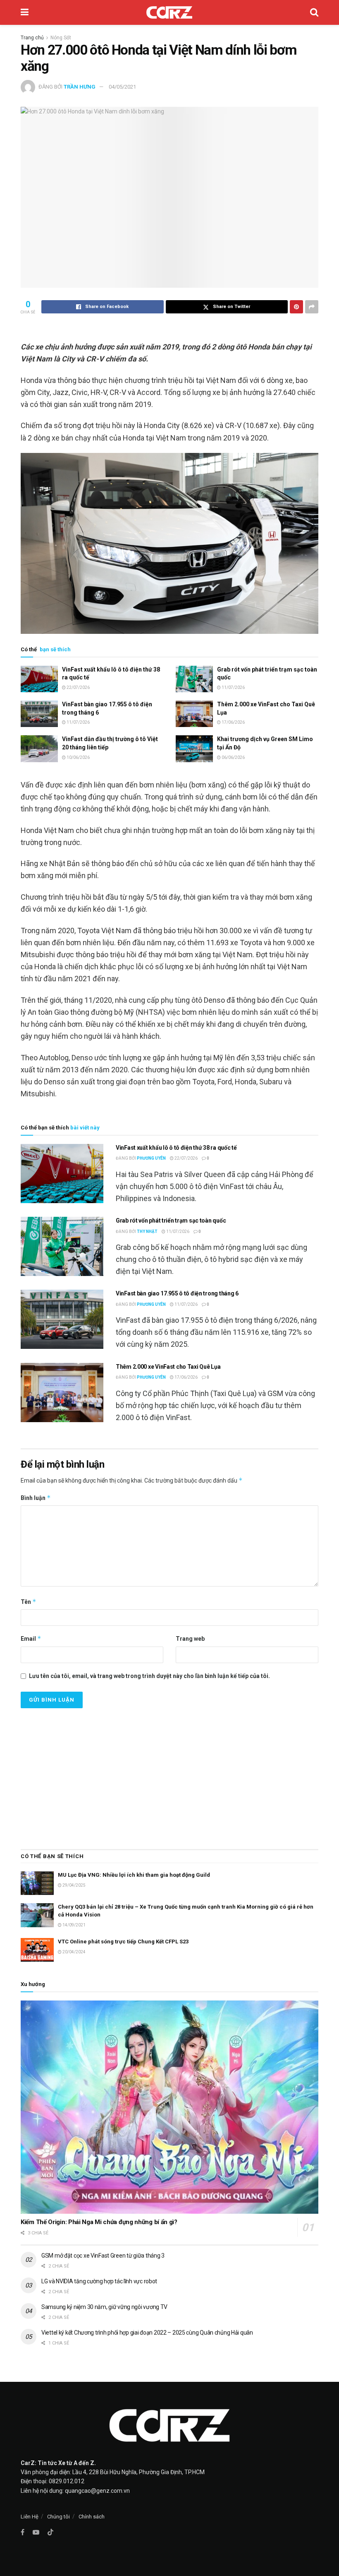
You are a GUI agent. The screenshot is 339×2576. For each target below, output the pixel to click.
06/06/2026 (233, 757)
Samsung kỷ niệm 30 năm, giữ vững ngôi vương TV (104, 2307)
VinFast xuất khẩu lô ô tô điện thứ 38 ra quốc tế (176, 1148)
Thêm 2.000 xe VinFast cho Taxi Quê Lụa (168, 1367)
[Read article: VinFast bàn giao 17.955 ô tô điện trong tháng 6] (39, 714)
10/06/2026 (78, 757)
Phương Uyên (151, 1158)
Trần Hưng (80, 87)
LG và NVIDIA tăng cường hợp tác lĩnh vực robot (99, 2281)
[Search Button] (314, 12)
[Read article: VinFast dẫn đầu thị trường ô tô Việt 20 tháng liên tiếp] (39, 749)
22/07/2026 (78, 687)
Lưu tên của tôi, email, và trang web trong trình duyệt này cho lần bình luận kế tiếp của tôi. (149, 1676)
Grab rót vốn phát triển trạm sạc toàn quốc (171, 1221)
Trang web (190, 1639)
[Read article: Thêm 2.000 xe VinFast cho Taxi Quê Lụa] (194, 714)
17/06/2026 (233, 722)
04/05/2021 (122, 87)
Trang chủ (32, 38)
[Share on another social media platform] (312, 307)
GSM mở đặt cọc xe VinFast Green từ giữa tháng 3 (103, 2256)
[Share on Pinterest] (296, 307)
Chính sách (92, 2517)
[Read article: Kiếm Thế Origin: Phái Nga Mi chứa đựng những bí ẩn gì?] (169, 2107)
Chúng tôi (58, 2517)
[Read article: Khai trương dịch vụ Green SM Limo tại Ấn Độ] (194, 749)
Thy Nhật (147, 1231)
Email (31, 1638)
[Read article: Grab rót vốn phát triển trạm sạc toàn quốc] (194, 679)
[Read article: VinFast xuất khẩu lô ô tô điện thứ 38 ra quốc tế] (39, 679)
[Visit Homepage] (169, 12)
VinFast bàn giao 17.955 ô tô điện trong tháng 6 (177, 1293)
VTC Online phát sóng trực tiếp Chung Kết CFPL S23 (123, 1942)
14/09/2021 (74, 1925)
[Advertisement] (169, 1774)
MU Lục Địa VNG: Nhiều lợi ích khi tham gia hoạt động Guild (134, 1875)
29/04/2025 (74, 1885)
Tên (29, 1602)
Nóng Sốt (61, 38)
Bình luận (36, 1498)
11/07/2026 (233, 687)
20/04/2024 (74, 1952)
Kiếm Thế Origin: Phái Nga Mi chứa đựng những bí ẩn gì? (99, 2222)
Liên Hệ (30, 2517)
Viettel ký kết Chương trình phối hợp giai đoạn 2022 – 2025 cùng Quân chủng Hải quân (147, 2333)
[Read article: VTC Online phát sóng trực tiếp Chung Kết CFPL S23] (37, 1950)
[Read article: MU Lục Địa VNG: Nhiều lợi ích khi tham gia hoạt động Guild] (37, 1883)
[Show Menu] (25, 12)
